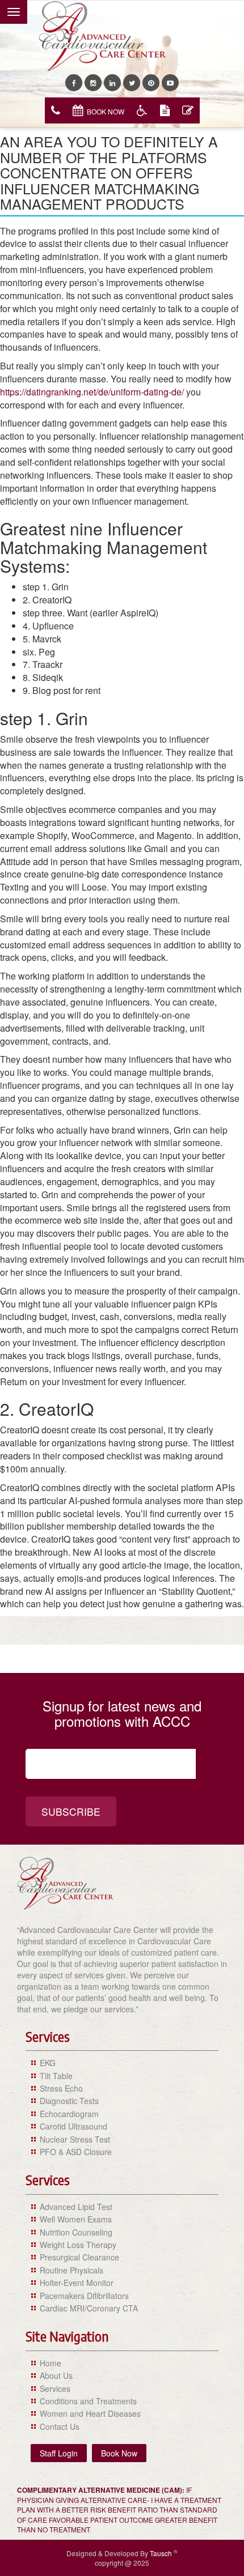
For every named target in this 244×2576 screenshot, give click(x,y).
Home (51, 2363)
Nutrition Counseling (76, 2232)
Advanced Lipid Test (76, 2207)
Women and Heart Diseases (90, 2413)
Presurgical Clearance (79, 2257)
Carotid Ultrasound (73, 2126)
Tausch (162, 2553)
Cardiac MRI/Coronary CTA (89, 2308)
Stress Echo (61, 2088)
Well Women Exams (76, 2219)
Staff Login (59, 2453)
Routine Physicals (71, 2270)
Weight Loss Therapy (78, 2245)
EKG (48, 2063)
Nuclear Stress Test (75, 2139)
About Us (56, 2375)
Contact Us (60, 2426)
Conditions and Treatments (88, 2401)
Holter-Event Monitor (77, 2283)
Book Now (106, 111)
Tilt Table (56, 2076)
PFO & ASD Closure (76, 2152)
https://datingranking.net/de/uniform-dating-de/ (92, 392)
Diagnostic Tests (69, 2101)
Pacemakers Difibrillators (84, 2296)
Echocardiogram (69, 2114)
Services (55, 2388)
